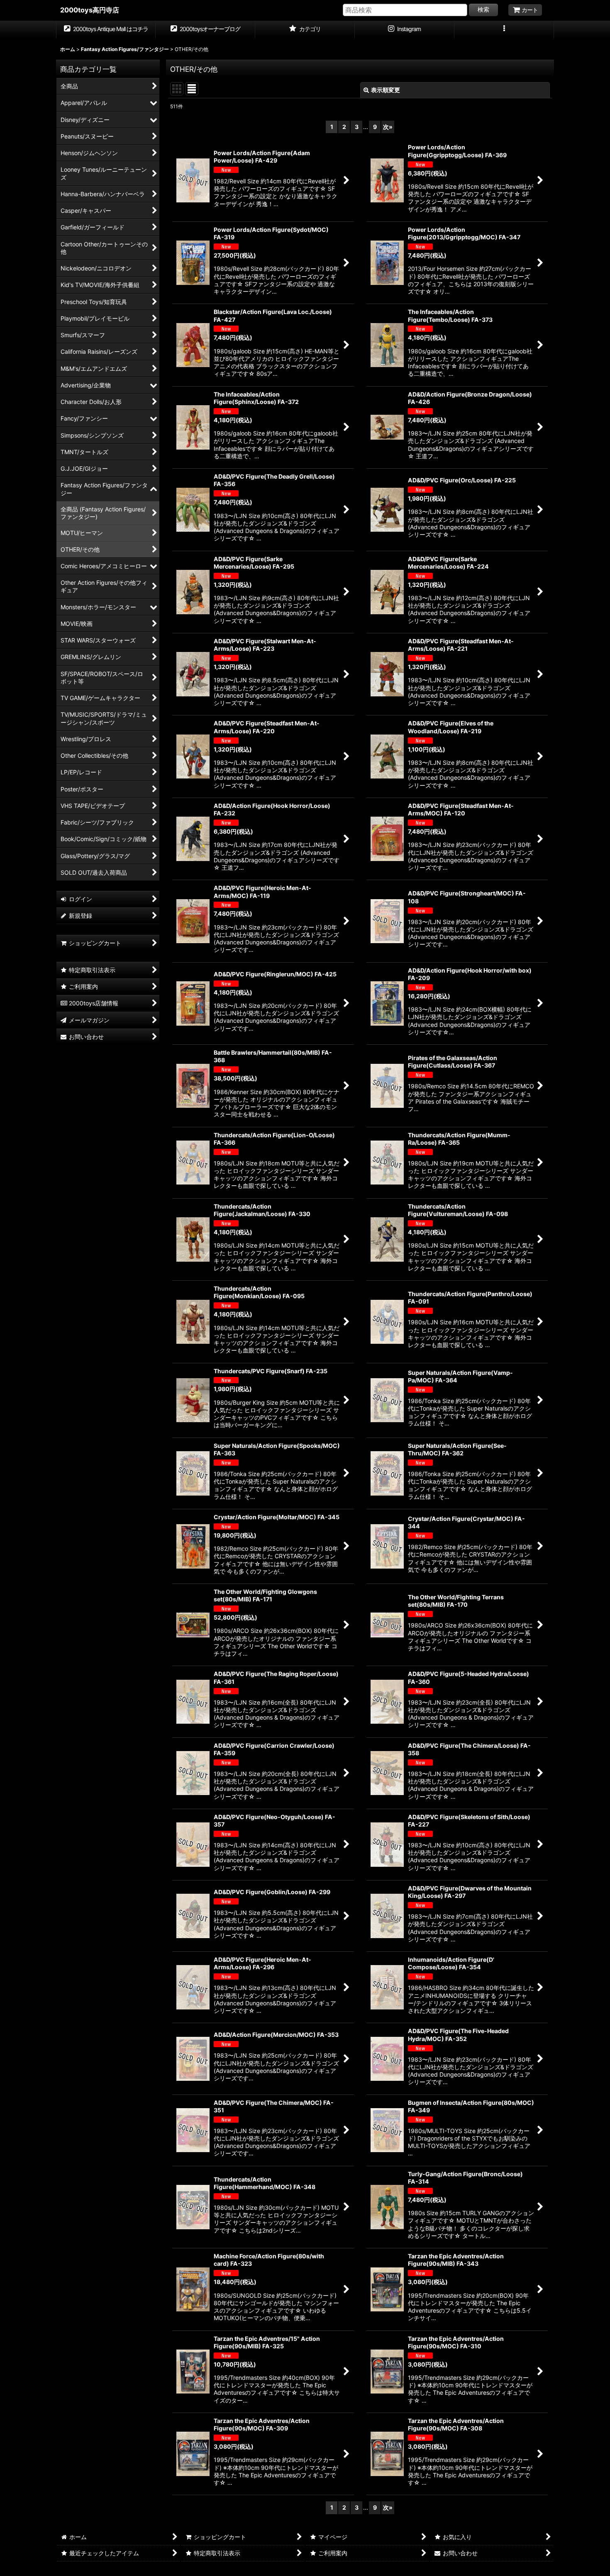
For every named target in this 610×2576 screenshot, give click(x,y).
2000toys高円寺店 (90, 10)
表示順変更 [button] (386, 90)
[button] (504, 30)
